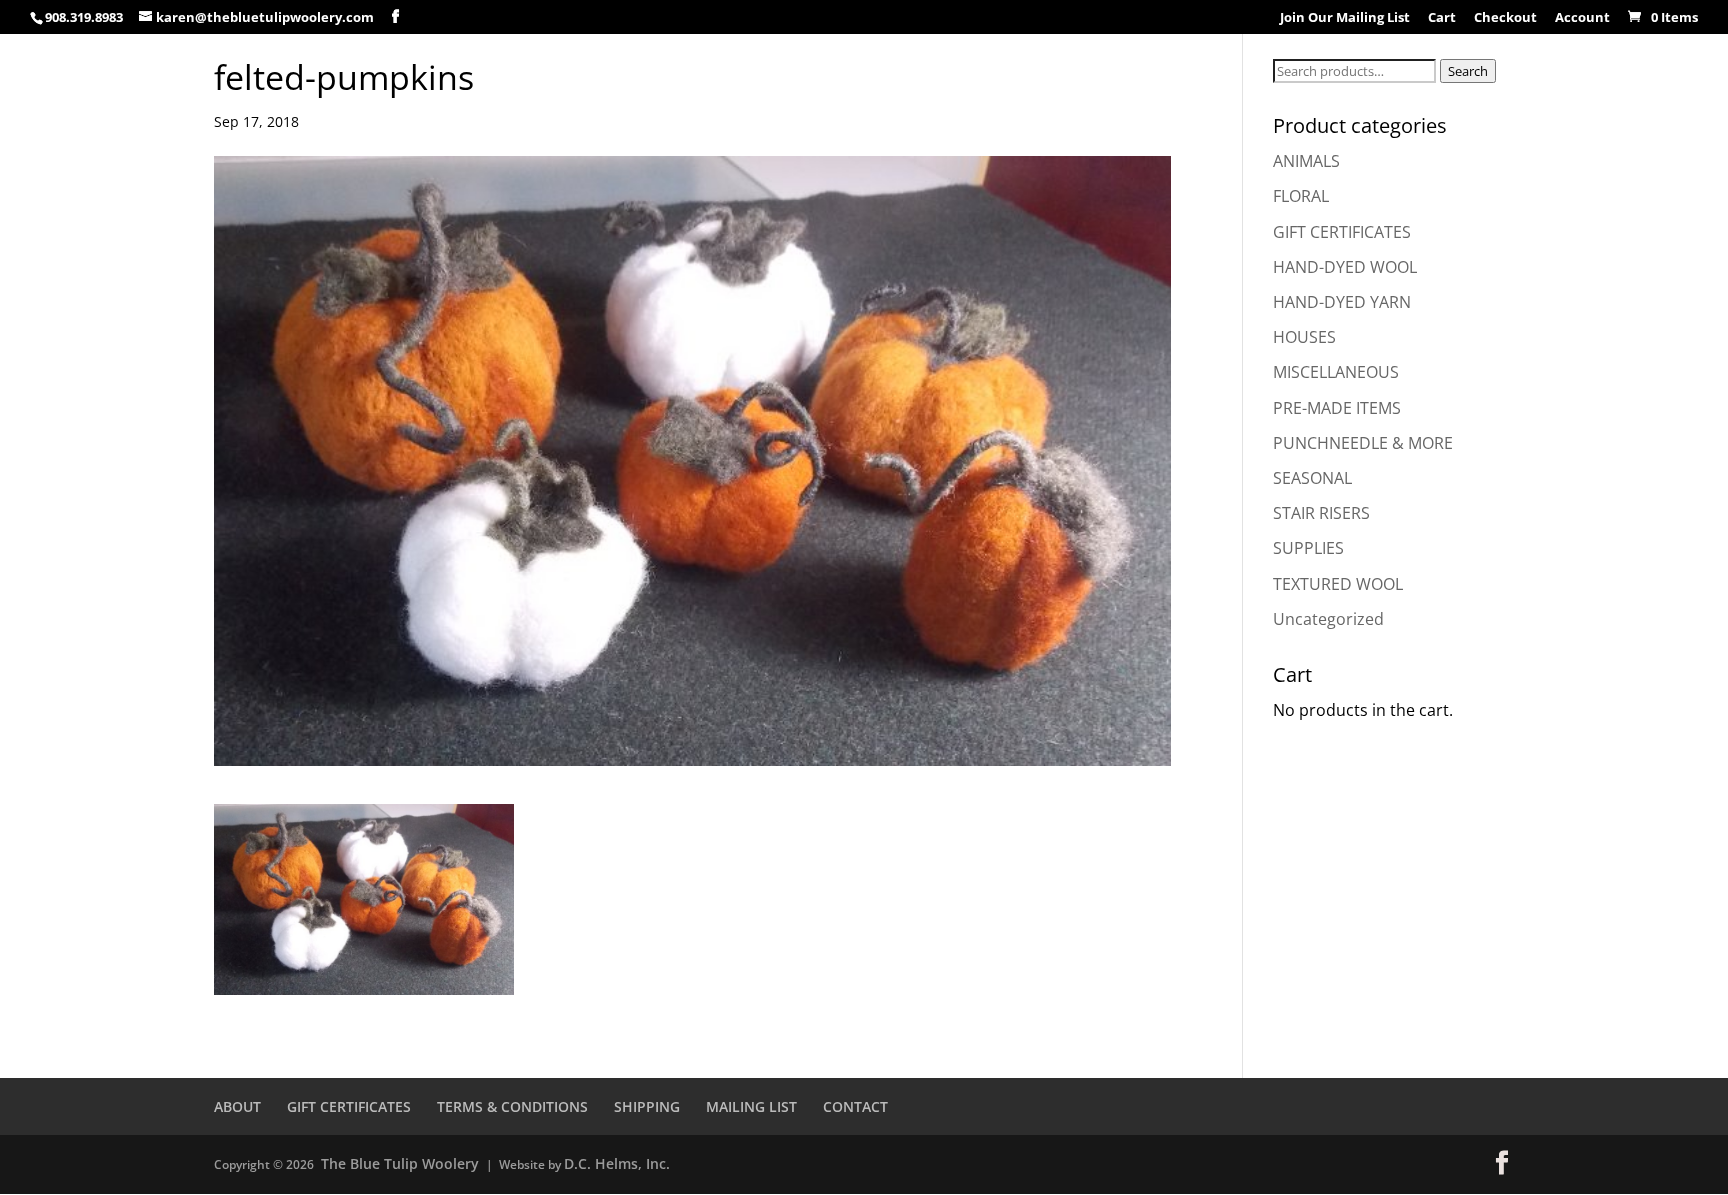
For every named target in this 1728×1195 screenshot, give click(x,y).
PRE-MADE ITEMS (1337, 408)
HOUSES (1304, 337)
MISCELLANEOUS (1336, 372)
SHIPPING (647, 1106)
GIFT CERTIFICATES (1342, 232)
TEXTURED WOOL (1338, 584)
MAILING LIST (751, 1106)
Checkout (1505, 18)
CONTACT (855, 1106)
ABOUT (237, 1106)
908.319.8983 (84, 17)
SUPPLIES (1308, 548)
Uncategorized (1328, 619)
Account (1582, 18)
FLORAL (1301, 196)
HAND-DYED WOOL (1345, 267)
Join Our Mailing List (1345, 18)
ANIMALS (1306, 161)
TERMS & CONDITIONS (512, 1106)
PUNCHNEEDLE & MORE (1363, 443)
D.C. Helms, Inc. (617, 1163)
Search (1468, 71)
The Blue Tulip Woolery (400, 1163)
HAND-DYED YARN (1342, 302)
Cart (1442, 18)
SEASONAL (1312, 478)
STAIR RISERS (1321, 513)
